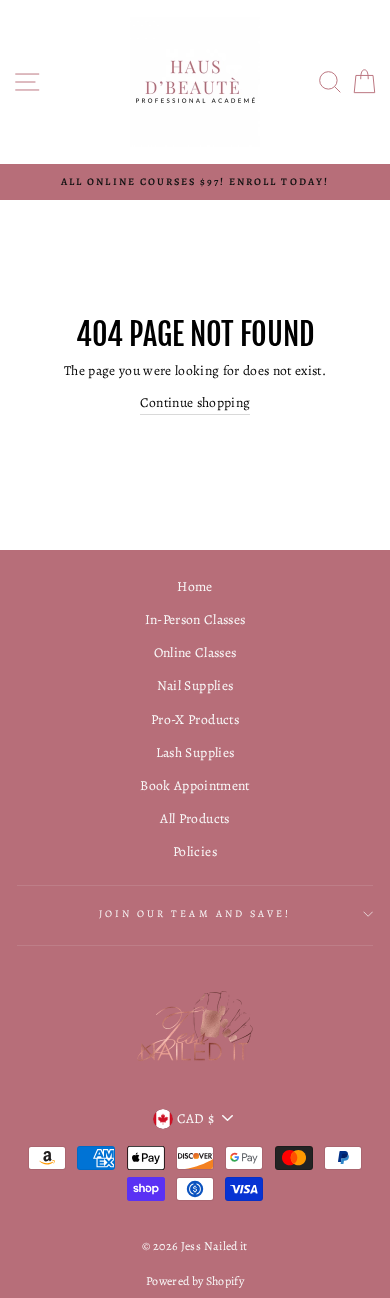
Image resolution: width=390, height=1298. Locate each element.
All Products (194, 818)
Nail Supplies (195, 685)
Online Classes (195, 652)
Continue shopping (195, 402)
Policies (195, 851)
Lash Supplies (195, 752)
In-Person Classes (195, 619)
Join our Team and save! (195, 914)
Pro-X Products (195, 719)
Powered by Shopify (195, 1281)
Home (194, 586)
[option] (195, 182)
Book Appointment (194, 785)
